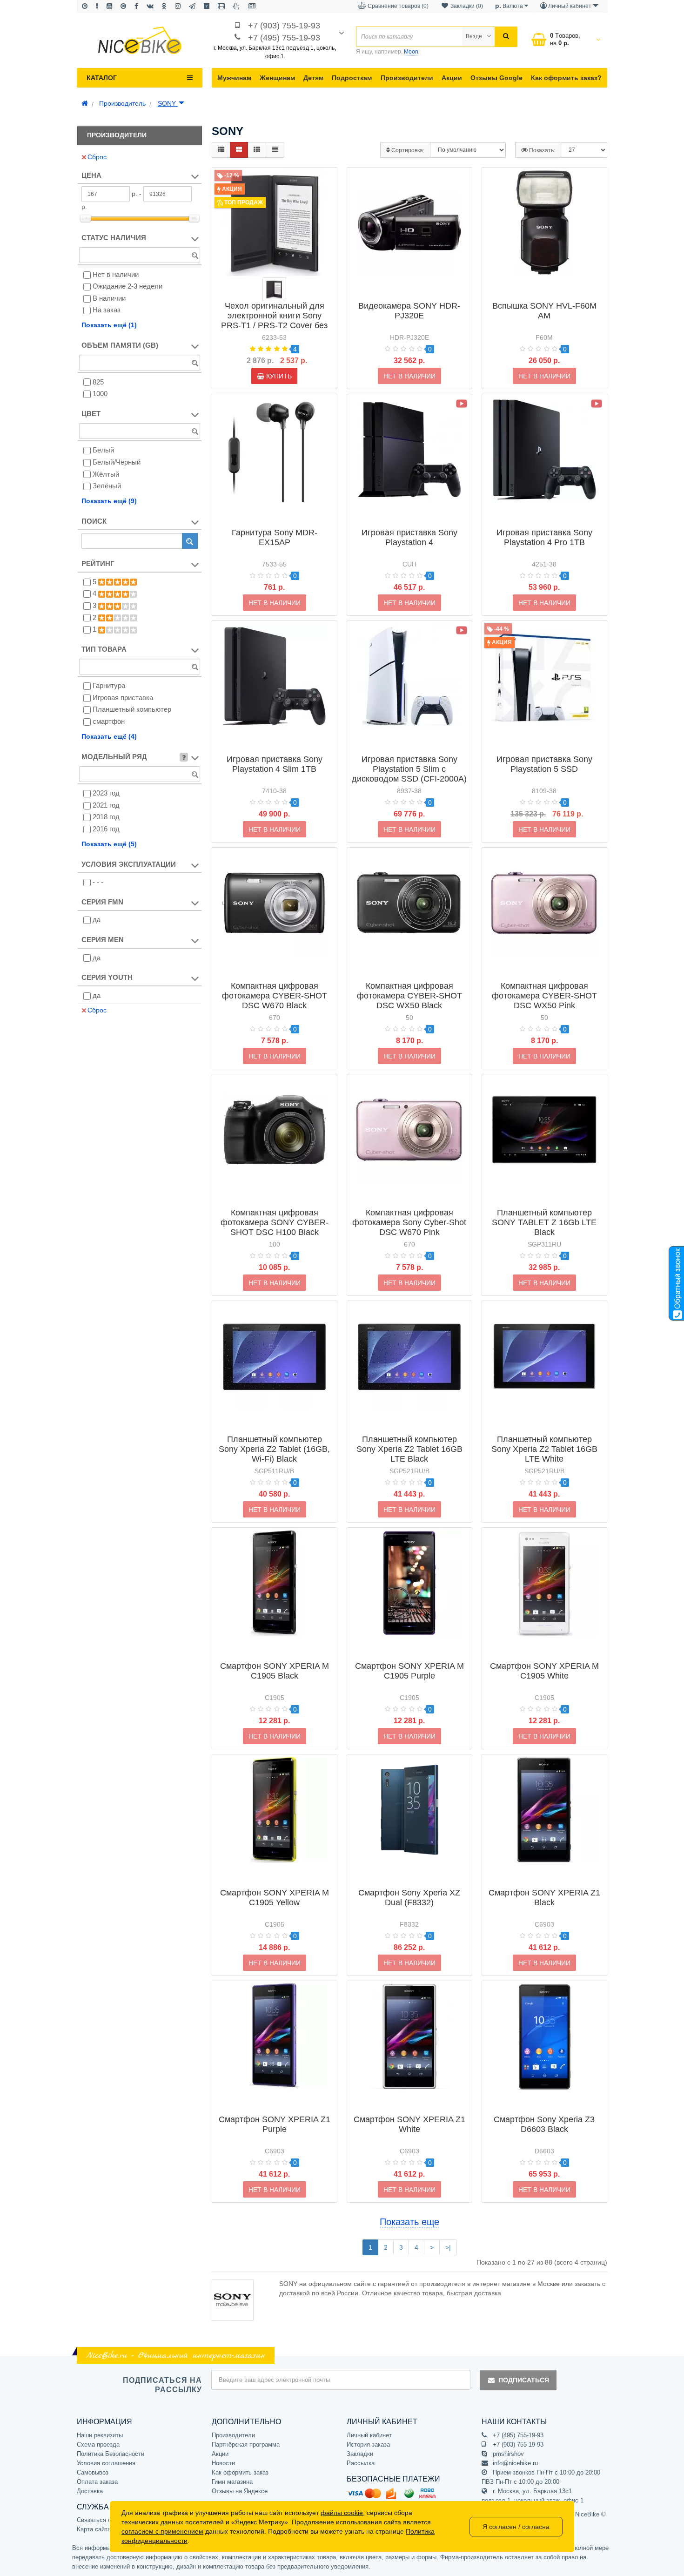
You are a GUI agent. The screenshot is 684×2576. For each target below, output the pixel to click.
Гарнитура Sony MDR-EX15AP (275, 537)
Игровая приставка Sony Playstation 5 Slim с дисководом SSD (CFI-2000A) (409, 769)
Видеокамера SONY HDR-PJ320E (409, 311)
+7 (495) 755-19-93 (284, 38)
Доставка (90, 2491)
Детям (313, 78)
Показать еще (409, 2222)
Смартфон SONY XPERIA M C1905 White (544, 1671)
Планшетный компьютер (132, 709)
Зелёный (107, 486)
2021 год (106, 805)
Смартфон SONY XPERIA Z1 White (409, 2124)
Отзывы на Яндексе (240, 2491)
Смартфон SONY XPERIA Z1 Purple (275, 2124)
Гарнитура (109, 685)
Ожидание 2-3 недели (127, 286)
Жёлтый (106, 474)
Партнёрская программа (246, 2445)
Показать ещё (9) (109, 501)
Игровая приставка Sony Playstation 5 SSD (544, 764)
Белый (103, 450)
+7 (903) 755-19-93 (284, 26)
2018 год (106, 817)
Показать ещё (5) (109, 844)
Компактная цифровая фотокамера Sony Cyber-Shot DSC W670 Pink (409, 1222)
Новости (223, 2463)
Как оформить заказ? (566, 78)
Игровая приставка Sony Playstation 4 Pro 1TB (544, 537)
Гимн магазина (232, 2482)
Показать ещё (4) (109, 736)
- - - (98, 882)
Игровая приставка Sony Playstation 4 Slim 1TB (275, 764)
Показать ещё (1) (109, 325)
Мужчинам (234, 78)
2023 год (106, 793)
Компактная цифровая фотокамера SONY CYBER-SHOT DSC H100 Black (275, 1222)
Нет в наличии (116, 274)
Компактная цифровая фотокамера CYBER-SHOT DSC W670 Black (275, 996)
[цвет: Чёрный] (274, 289)
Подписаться (524, 2380)
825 (98, 382)
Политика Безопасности (111, 2454)
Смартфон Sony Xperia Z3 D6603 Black (544, 2124)
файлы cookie (342, 2513)
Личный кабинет (369, 2435)
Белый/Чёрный (117, 462)
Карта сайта (94, 2529)
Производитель (122, 103)
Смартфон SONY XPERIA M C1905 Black (275, 1671)
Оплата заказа (97, 2482)
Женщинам (277, 78)
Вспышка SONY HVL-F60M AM (544, 311)
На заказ (107, 310)
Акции (452, 78)
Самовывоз (93, 2472)
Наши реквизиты (100, 2435)
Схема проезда (98, 2445)
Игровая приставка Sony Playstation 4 (409, 537)
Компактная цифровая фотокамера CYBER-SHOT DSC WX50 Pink (544, 996)
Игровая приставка (123, 698)
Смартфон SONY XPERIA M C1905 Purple (409, 1671)
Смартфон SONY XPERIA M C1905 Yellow (275, 1898)
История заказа (368, 2445)
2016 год (106, 829)
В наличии (109, 298)
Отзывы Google (496, 78)
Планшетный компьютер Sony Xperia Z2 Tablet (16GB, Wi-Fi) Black (274, 1449)
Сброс (97, 157)
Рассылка (361, 2463)
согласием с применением (162, 2531)
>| (448, 2247)
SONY (168, 103)
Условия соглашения (106, 2463)
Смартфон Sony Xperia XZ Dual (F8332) (409, 1898)
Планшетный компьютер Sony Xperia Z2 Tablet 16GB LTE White (544, 1449)
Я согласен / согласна (516, 2527)
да (97, 920)
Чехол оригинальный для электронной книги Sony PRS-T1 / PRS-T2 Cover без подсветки (274, 320)
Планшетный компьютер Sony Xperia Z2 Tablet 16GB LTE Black (409, 1449)
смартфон (109, 721)
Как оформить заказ (240, 2472)
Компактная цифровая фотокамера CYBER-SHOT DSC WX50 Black (409, 996)
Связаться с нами (102, 2520)
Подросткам (352, 78)
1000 (100, 394)
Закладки (360, 2454)
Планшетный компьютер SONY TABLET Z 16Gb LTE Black (544, 1222)
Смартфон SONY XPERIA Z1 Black (544, 1898)
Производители (407, 78)
